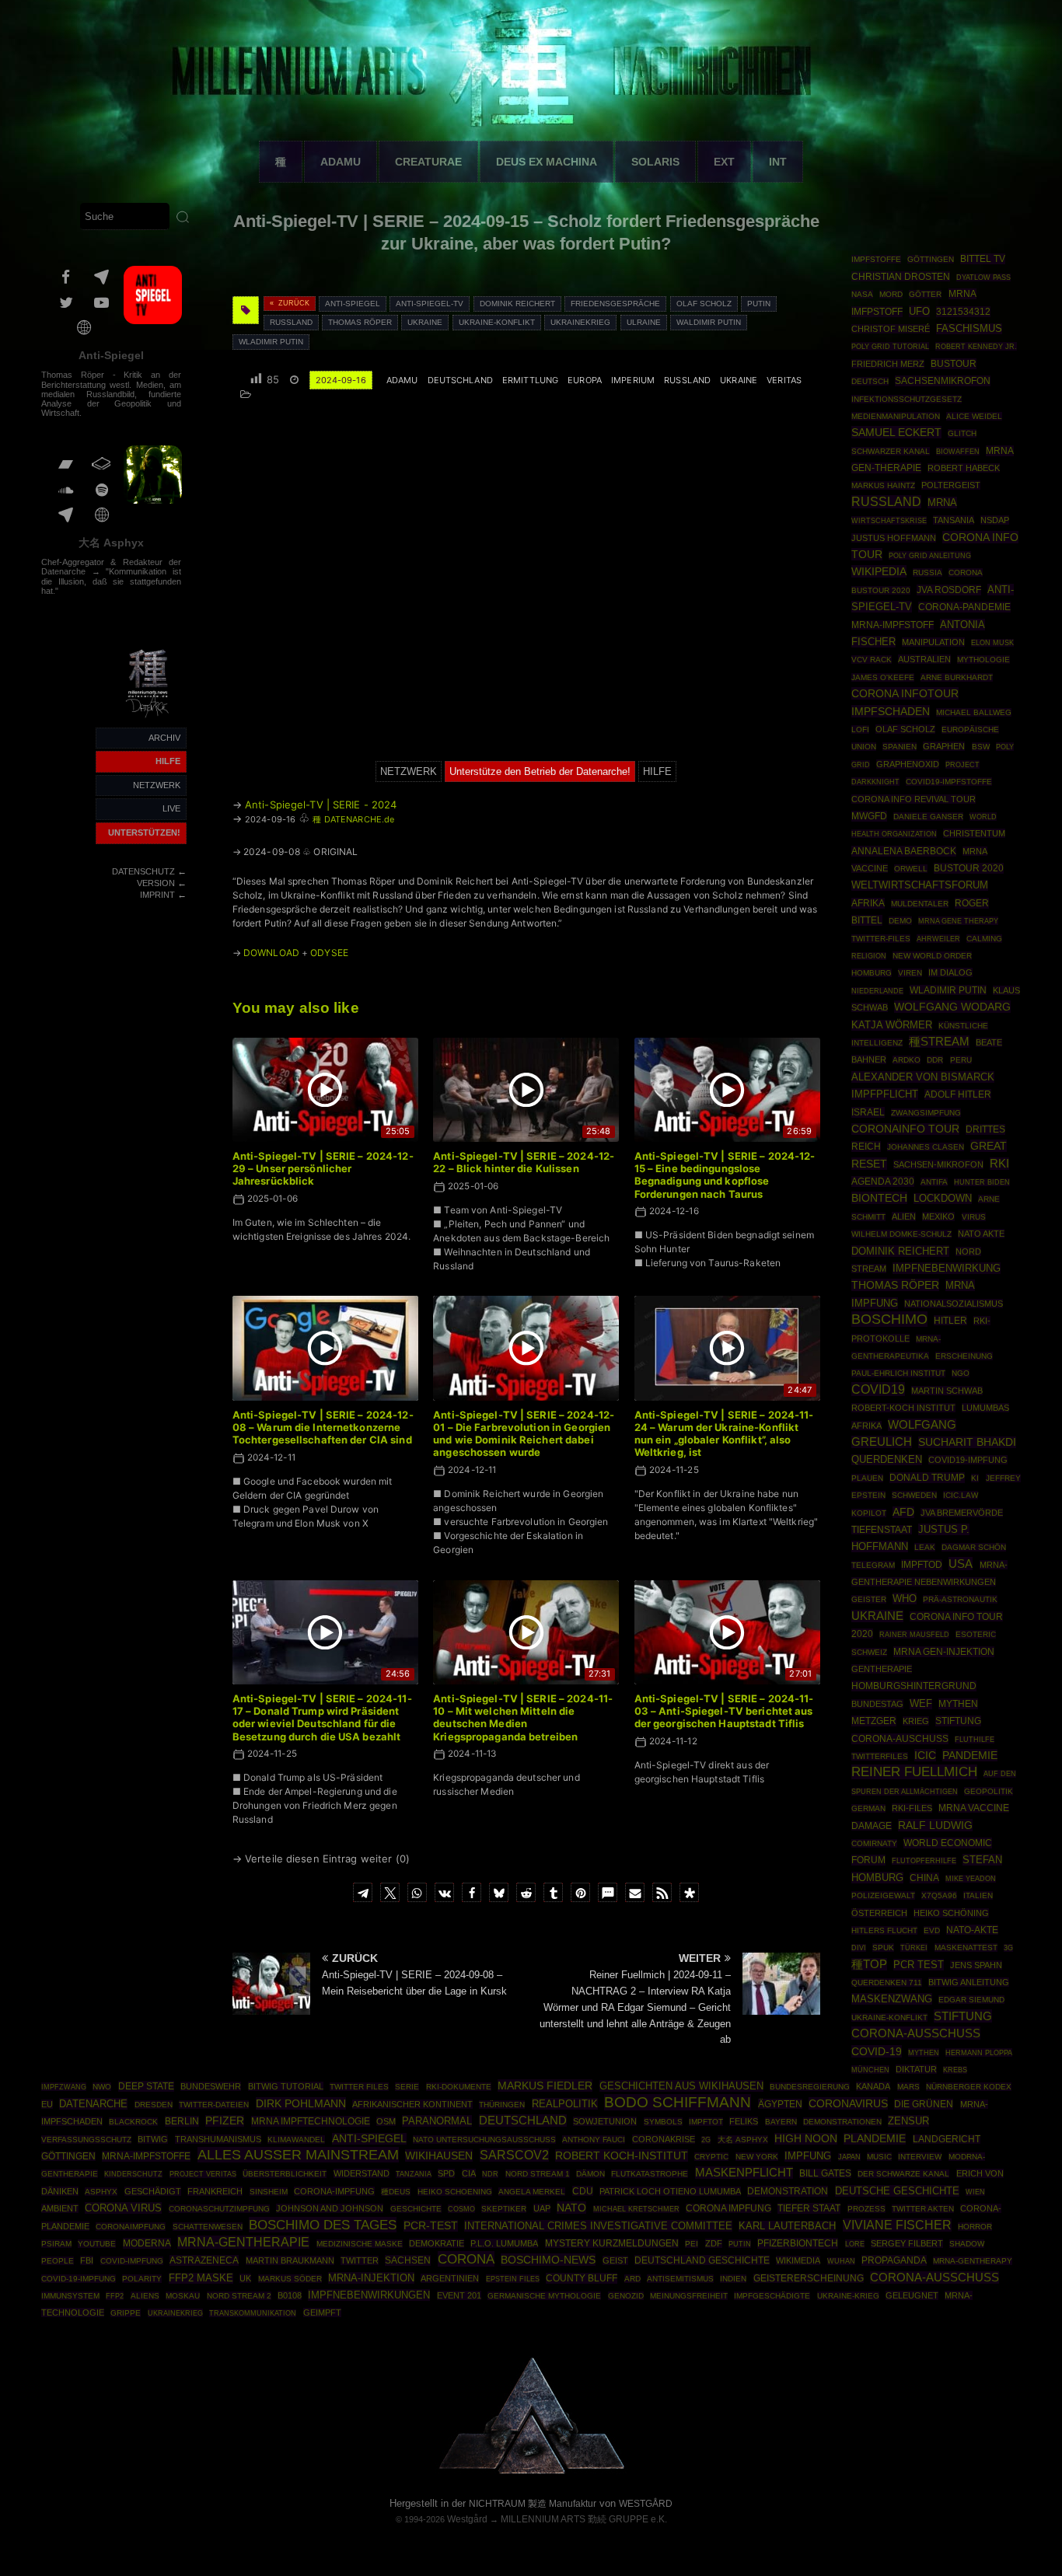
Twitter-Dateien (214, 2105)
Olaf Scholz (704, 304)
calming (984, 939)
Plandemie (875, 2139)
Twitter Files (359, 2087)
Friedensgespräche (615, 304)
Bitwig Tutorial (286, 2086)
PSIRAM (56, 2244)
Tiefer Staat (809, 2208)
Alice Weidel (974, 416)
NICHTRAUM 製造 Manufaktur (533, 2504)
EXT (724, 162)
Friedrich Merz (888, 364)
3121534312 (963, 312)
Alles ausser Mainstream (298, 2155)
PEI (692, 2244)
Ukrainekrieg (580, 322)
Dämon (590, 2174)
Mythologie (983, 660)
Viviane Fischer (897, 2225)
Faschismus (969, 329)
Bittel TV (983, 259)
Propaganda (894, 2260)
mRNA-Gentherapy (973, 2261)
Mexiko (938, 1216)
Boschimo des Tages (323, 2225)
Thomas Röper (360, 322)
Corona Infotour (905, 693)
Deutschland (460, 380)
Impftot (706, 2122)
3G (1008, 1948)
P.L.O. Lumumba (504, 2243)
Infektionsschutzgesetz (907, 399)
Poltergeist (951, 485)
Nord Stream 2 (239, 2296)
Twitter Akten (923, 2209)
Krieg (916, 1721)
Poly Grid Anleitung (930, 555)
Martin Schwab (947, 1391)
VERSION (156, 883)
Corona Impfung (728, 2208)
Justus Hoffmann (894, 538)
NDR (490, 2174)
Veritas (784, 380)
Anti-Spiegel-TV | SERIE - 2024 (321, 805)
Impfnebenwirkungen (369, 2295)
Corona (466, 2259)
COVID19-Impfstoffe (949, 782)
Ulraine (644, 322)
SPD (446, 2173)
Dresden (154, 2105)
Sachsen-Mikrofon (938, 1164)
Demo (900, 921)
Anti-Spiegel (111, 355)
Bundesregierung (810, 2087)
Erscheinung (964, 1356)
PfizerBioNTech (798, 2243)
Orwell (911, 869)
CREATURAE (428, 162)
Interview (920, 2157)
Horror (975, 2227)
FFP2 (115, 2296)
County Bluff (582, 2278)
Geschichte (416, 2209)
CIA (469, 2173)
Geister (869, 1599)
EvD (932, 1930)
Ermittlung (530, 380)
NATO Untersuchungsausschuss (484, 2140)
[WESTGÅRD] (531, 2471)
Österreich (879, 1913)
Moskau (183, 2296)
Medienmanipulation (896, 416)
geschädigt (153, 2191)
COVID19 (878, 1389)
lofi (860, 730)
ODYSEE (329, 953)
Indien (733, 2279)
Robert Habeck (964, 468)
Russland (291, 322)
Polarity (142, 2279)
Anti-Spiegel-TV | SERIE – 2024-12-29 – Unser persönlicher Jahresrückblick (323, 1169)
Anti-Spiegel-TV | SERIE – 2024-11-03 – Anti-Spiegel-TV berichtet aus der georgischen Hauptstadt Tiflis (724, 1711)
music (879, 2157)
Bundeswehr (211, 2086)
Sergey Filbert (907, 2243)
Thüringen (502, 2105)
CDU (583, 2191)
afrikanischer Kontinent (412, 2104)
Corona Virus (123, 2208)
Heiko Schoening (455, 2192)
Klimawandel (296, 2140)
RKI (999, 1164)
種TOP (869, 1964)
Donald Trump (927, 1478)
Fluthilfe (975, 1740)
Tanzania (414, 2174)
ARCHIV (164, 738)
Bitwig (153, 2139)
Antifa (934, 1182)
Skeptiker (504, 2209)
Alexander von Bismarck (923, 1077)
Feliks (744, 2121)
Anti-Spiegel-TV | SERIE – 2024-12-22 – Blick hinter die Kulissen (524, 1162)
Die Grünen (924, 2104)
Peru (961, 1060)
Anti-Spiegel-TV (430, 304)
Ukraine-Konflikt (497, 322)
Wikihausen (439, 2155)
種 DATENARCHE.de (353, 819)
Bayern (781, 2122)
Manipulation (933, 642)
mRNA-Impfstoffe (146, 2156)
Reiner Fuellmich (914, 1772)
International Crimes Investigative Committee (598, 2226)
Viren (910, 973)
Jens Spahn (976, 1965)
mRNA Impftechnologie (311, 2121)
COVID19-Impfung (968, 1460)
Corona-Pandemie (964, 607)
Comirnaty (874, 1843)
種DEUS (396, 2192)
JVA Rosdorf (949, 590)
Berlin (182, 2121)
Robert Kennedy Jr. (976, 346)
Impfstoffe (876, 259)
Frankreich (215, 2191)
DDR (935, 1060)
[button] (363, 1892)
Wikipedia (879, 571)
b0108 (290, 2295)
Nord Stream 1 (538, 2174)
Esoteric (976, 1634)
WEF (921, 1704)
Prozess (866, 2209)
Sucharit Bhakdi (967, 1442)
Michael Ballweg (974, 712)
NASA (862, 294)
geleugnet (912, 2295)
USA (961, 1564)
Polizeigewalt (883, 1895)
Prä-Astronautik (960, 1599)
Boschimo (889, 1319)
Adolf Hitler (958, 1094)
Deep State (146, 2086)
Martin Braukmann (290, 2260)
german (868, 1808)
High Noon (806, 2139)
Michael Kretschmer (636, 2209)
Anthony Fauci (594, 2140)
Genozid (626, 2296)
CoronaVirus (848, 2103)
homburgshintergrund (914, 1686)
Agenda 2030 (883, 1182)
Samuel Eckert (896, 432)
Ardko (907, 1060)
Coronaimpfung (131, 2227)
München (870, 2070)
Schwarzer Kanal (891, 451)
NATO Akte (981, 1234)
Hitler (950, 1320)
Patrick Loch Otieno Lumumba (670, 2191)
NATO (571, 2208)
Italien (978, 1895)
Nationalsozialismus (954, 1304)
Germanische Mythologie (544, 2296)
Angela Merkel (532, 2192)
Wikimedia (798, 2260)
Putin (759, 304)
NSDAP (995, 520)
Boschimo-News (548, 2260)
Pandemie (970, 1755)
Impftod (922, 1565)
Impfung (808, 2156)
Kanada (873, 2086)
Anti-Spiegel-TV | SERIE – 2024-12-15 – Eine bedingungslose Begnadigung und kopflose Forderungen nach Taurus (725, 1175)
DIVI (859, 1948)
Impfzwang (64, 2087)
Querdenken (887, 1460)
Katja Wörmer (892, 1025)
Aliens (145, 2296)
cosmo (461, 2209)
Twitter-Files (881, 939)
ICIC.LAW (961, 1495)
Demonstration (788, 2191)
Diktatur (916, 2069)
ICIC (925, 1755)
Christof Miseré (891, 329)
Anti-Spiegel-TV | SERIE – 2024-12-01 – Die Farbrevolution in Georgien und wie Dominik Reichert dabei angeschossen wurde (524, 1434)
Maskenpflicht (744, 2173)
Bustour (954, 364)
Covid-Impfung (132, 2261)
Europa (585, 380)
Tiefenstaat (882, 1530)
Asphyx (101, 2192)
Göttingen (931, 259)
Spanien (900, 747)
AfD (903, 1512)
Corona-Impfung (334, 2191)
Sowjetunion (605, 2121)
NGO (961, 1373)
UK (245, 2278)
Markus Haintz (883, 485)
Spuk (883, 1948)
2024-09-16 (341, 380)
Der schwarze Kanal (903, 2174)
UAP (542, 2208)
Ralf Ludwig (935, 1825)
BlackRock (133, 2122)
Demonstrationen (842, 2122)
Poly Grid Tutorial (890, 346)
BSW (981, 747)
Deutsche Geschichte (897, 2191)
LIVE (171, 808)
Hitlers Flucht (884, 1930)
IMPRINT (157, 895)
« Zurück (290, 303)
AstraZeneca (204, 2260)
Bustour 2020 (969, 868)
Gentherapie (882, 1669)
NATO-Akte (972, 1930)
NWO (102, 2087)
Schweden (914, 1495)
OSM (386, 2121)
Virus (974, 1217)
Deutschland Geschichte (702, 2260)
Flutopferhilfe (924, 1861)
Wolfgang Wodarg (952, 1007)
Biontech (879, 1198)
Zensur (908, 2121)
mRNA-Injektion (371, 2278)
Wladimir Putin (271, 342)
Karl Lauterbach (787, 2226)
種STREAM (939, 1042)
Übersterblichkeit (285, 2174)
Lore (855, 2244)
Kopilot (869, 1513)
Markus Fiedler (545, 2086)
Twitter (360, 2260)
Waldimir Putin (709, 322)
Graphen (944, 746)
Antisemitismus (680, 2279)
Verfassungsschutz (86, 2140)
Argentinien (450, 2278)
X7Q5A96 (939, 1895)
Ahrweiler (938, 939)
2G (706, 2140)
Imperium (633, 380)
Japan (849, 2157)
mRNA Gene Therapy (958, 921)
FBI (87, 2260)
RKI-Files (912, 1808)
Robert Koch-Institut (622, 2155)
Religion (869, 956)
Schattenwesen (208, 2227)
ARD (632, 2279)
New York (757, 2157)
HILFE (168, 761)
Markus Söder (290, 2279)
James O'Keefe (883, 677)
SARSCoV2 (514, 2155)
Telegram (873, 1565)
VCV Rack (872, 660)
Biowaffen (958, 451)
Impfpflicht (885, 1094)
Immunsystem (70, 2296)
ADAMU (341, 162)
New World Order (932, 956)
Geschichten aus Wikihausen (681, 2086)
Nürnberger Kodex (969, 2087)
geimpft (322, 2312)
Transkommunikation (253, 2313)
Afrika (868, 903)
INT (778, 162)
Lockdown (943, 1199)
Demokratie (437, 2243)
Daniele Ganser (928, 817)
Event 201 (459, 2295)
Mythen (924, 2052)
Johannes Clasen (926, 1147)
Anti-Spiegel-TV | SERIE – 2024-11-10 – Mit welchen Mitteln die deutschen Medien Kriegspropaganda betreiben (523, 1717)
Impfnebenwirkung (947, 1268)
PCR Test (919, 1965)
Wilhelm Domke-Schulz (901, 1234)
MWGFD (869, 816)
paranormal (437, 2121)
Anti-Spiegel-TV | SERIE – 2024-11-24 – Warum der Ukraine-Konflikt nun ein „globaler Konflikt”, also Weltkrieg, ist (724, 1434)
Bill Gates (825, 2173)
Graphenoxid (908, 764)
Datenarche (93, 2104)
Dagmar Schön (974, 1547)
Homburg (872, 973)
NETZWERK (157, 785)
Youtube (97, 2244)
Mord (891, 294)
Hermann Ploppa (979, 2052)
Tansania (954, 520)
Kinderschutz (133, 2174)
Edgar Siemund (971, 2000)
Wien (975, 2192)
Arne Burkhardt (957, 677)
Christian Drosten (901, 276)
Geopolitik (989, 1791)
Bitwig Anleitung (969, 1982)
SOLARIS (655, 162)
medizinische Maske (360, 2244)
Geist (615, 2260)
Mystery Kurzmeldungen (612, 2243)
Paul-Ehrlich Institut (898, 1373)
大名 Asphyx (111, 543)
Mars (908, 2087)
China (924, 1878)
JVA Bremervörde (962, 1513)
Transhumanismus (218, 2139)
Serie (407, 2087)
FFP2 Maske (201, 2278)
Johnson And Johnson (330, 2208)
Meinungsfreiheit (689, 2296)
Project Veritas (203, 2174)
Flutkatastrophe (650, 2174)
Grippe (126, 2313)
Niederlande (877, 991)
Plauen (867, 1478)
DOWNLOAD (271, 953)
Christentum (974, 833)
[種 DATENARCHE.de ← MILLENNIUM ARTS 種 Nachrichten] (148, 718)
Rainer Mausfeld (914, 1634)
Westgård (467, 2519)
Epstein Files (513, 2279)
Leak (925, 1547)
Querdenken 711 (887, 1983)
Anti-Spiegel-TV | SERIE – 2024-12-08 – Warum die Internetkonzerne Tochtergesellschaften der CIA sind (323, 1428)
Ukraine (425, 322)
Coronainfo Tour (905, 1129)
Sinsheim (269, 2192)
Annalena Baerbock (904, 851)
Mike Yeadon (971, 1879)
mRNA (942, 503)
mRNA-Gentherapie (243, 2242)
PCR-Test (431, 2226)
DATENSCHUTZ (143, 871)
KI (975, 1478)
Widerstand (362, 2173)
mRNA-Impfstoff (893, 625)
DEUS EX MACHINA (547, 162)
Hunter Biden (982, 1182)
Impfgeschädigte (772, 2296)
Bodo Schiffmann (678, 2102)
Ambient (60, 2208)
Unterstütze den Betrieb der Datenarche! (540, 771)
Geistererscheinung (809, 2278)
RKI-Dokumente (459, 2087)
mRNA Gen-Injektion (944, 1652)
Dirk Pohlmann (301, 2103)
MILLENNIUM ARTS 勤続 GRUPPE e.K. (584, 2519)
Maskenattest (966, 1948)
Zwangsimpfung (926, 1113)
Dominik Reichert (517, 304)
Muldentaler (920, 904)
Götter (925, 294)
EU (47, 2104)
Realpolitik (565, 2104)
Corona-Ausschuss (934, 2278)
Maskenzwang (892, 1999)
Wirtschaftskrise (889, 520)
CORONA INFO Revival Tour (914, 799)
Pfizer (225, 2121)
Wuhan (841, 2261)
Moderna (147, 2243)
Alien (904, 1216)
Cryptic (711, 2157)
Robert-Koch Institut (903, 1408)
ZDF (714, 2243)
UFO (919, 311)
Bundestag (877, 1704)
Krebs (955, 2070)
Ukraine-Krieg (848, 2296)
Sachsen (408, 2260)
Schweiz (869, 1652)
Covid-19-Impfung (79, 2279)
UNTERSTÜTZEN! (144, 832)
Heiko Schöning (951, 1913)
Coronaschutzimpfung (219, 2209)
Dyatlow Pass (983, 277)
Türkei (914, 1948)
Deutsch (870, 381)
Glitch (962, 433)
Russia (928, 572)
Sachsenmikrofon (943, 381)
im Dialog (950, 972)
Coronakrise (664, 2139)
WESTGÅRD (646, 2504)
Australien (924, 659)
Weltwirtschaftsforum (920, 885)
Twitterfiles (880, 1756)
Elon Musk (992, 643)
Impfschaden (891, 711)
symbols (663, 2122)
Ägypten (780, 2104)
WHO (905, 1599)
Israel (868, 1112)
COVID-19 (877, 2051)
